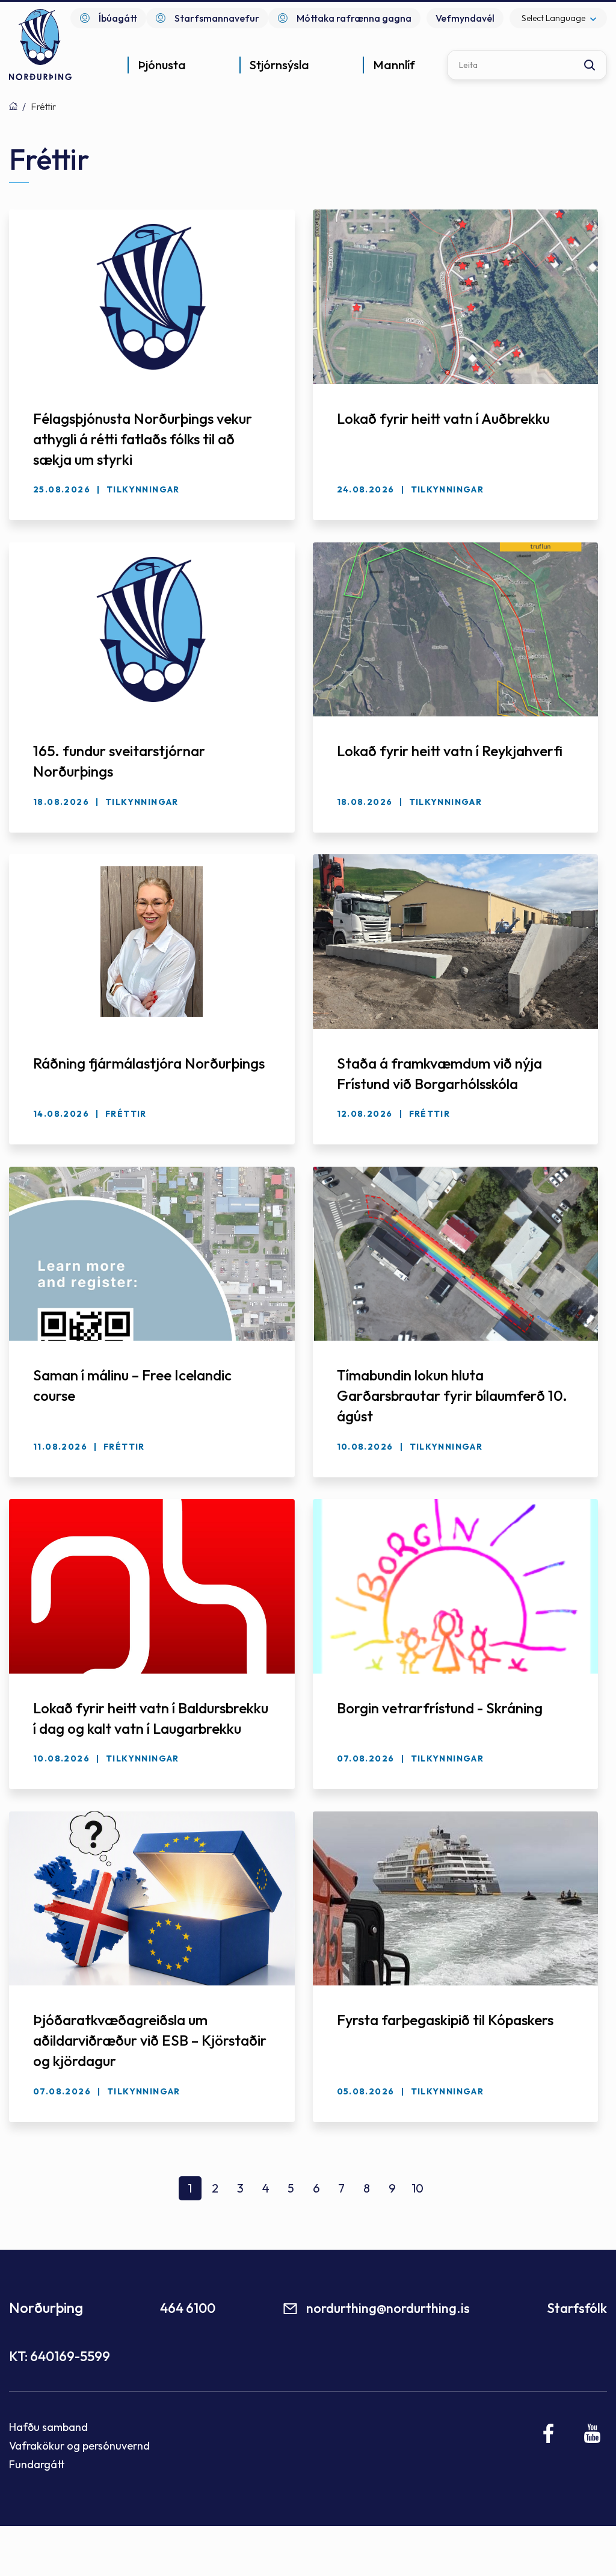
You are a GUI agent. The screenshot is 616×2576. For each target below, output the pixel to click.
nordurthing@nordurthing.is (388, 2308)
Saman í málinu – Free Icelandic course (132, 1385)
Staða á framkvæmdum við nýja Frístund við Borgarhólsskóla (439, 1073)
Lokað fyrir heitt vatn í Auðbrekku (443, 418)
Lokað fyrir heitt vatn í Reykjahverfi (450, 751)
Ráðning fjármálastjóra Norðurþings (149, 1063)
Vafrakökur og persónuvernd (79, 2446)
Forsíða (13, 106)
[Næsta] (443, 2193)
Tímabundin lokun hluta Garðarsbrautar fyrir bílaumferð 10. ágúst (452, 1395)
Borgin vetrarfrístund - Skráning (440, 1708)
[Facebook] (549, 2433)
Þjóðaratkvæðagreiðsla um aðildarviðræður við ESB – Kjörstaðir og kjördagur (150, 2040)
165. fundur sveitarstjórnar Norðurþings (119, 761)
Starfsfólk (577, 2308)
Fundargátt (37, 2464)
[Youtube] (592, 2433)
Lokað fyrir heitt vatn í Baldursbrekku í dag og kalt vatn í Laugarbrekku (151, 1718)
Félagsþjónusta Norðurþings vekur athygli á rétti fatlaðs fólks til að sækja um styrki (143, 439)
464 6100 (188, 2308)
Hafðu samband (48, 2427)
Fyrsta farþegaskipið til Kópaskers (445, 2020)
